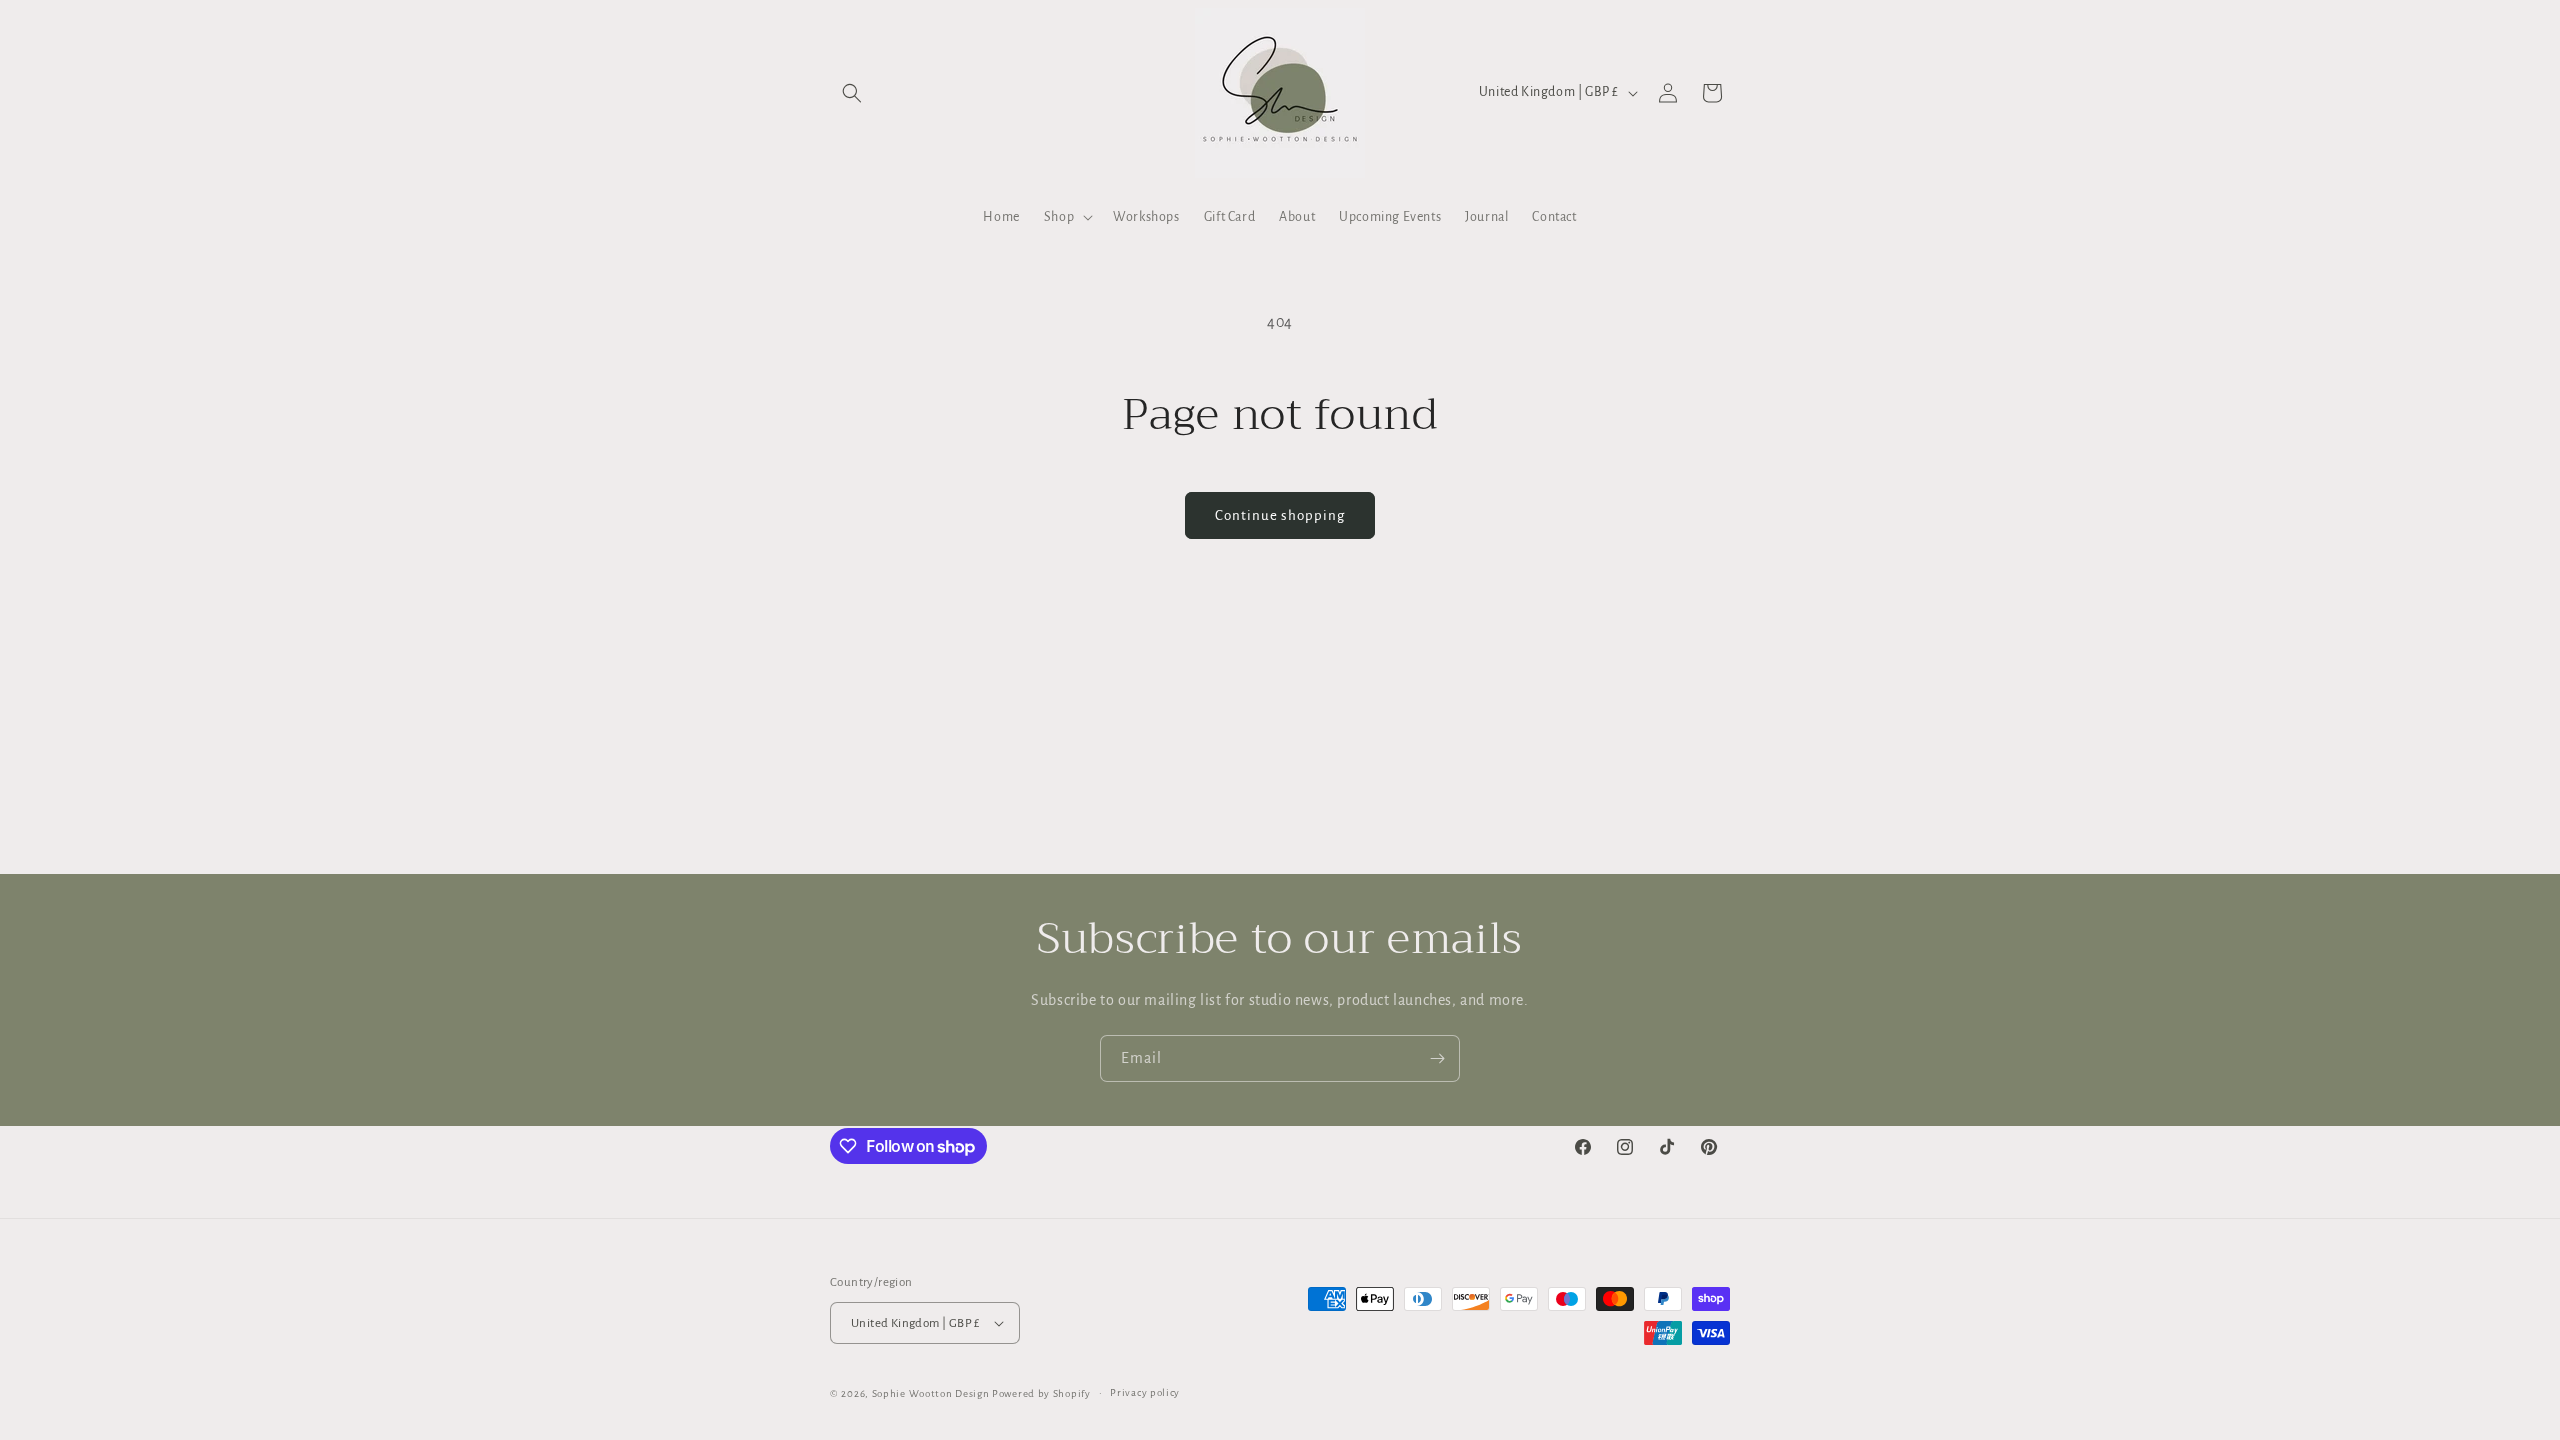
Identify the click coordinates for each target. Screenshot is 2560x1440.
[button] (852, 93)
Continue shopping (1280, 515)
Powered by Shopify (1041, 1393)
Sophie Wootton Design (931, 1393)
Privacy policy (1145, 1392)
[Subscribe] (1437, 1058)
